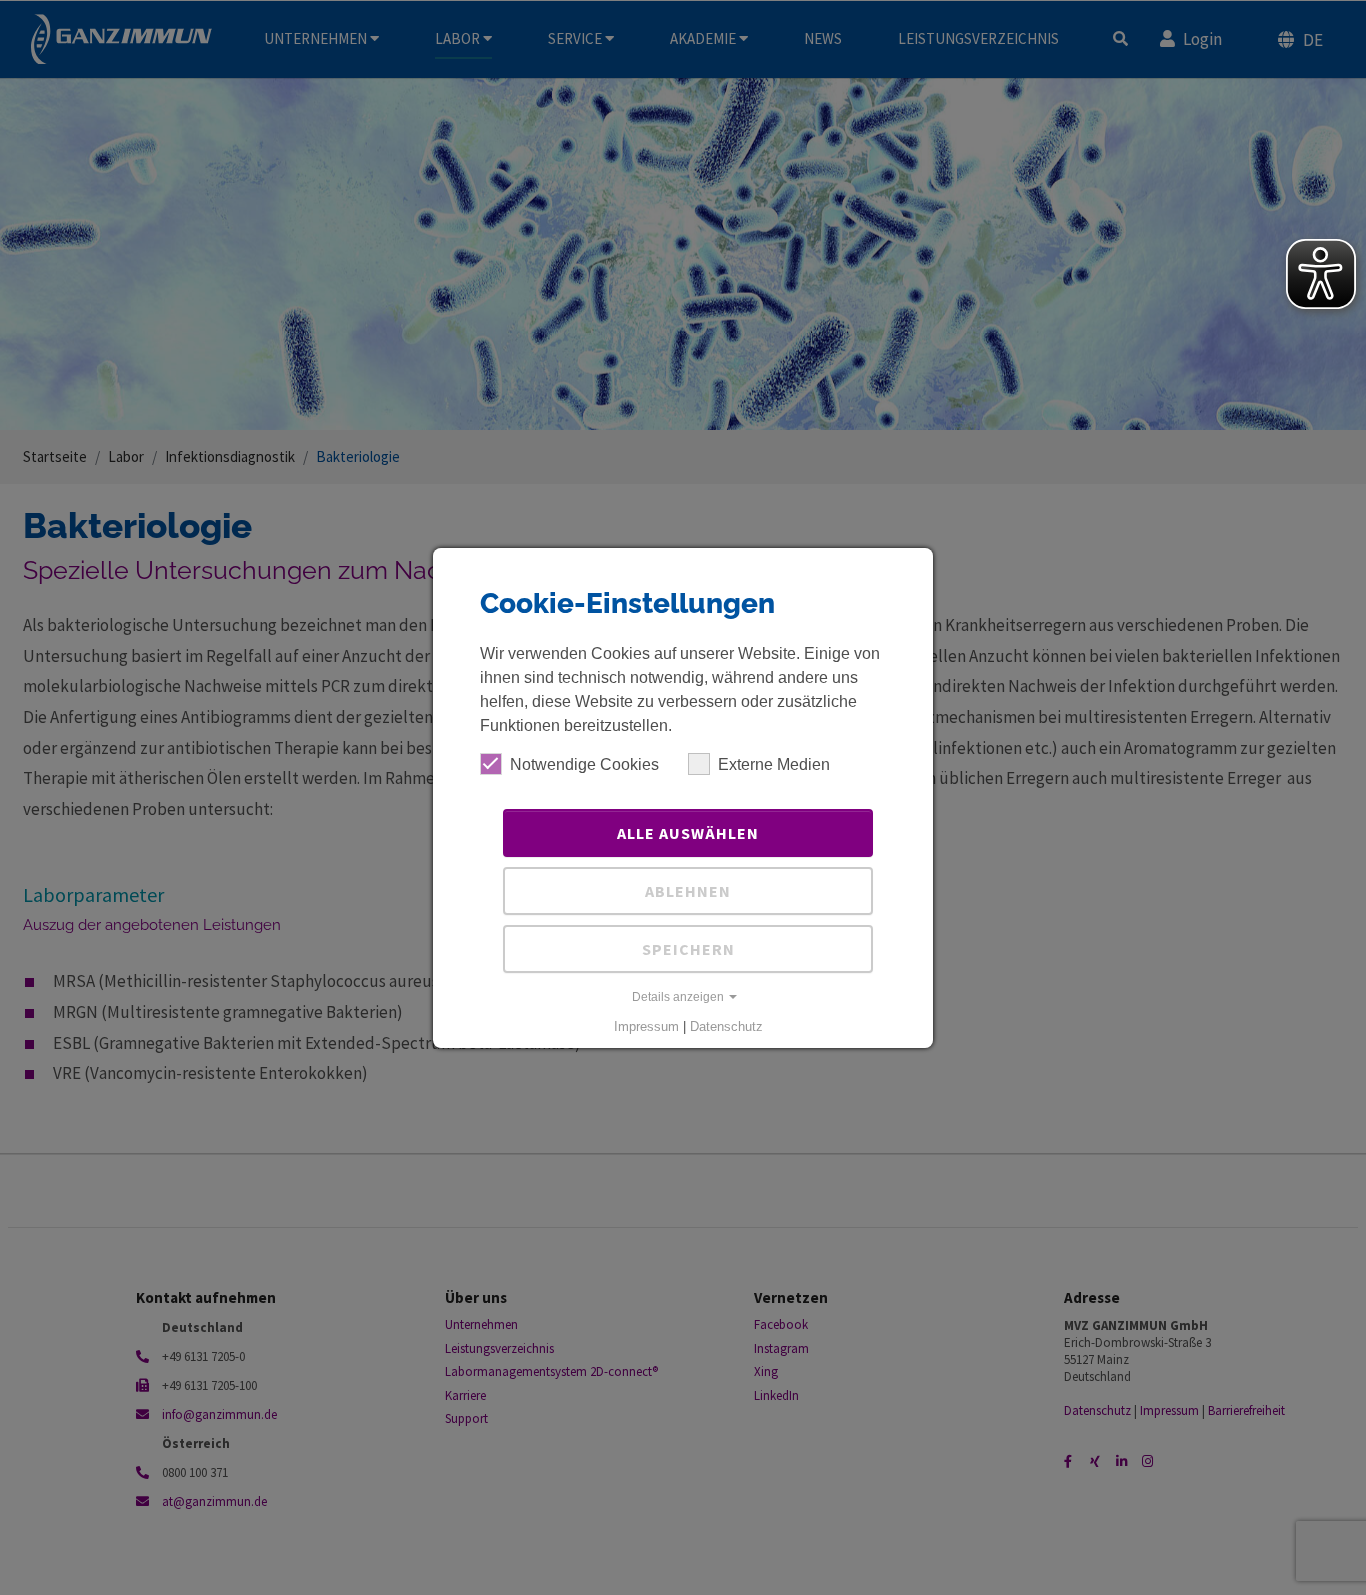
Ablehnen (688, 891)
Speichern (688, 949)
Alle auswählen (688, 833)
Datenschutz (726, 1026)
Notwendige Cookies (584, 764)
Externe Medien (774, 764)
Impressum (646, 1026)
